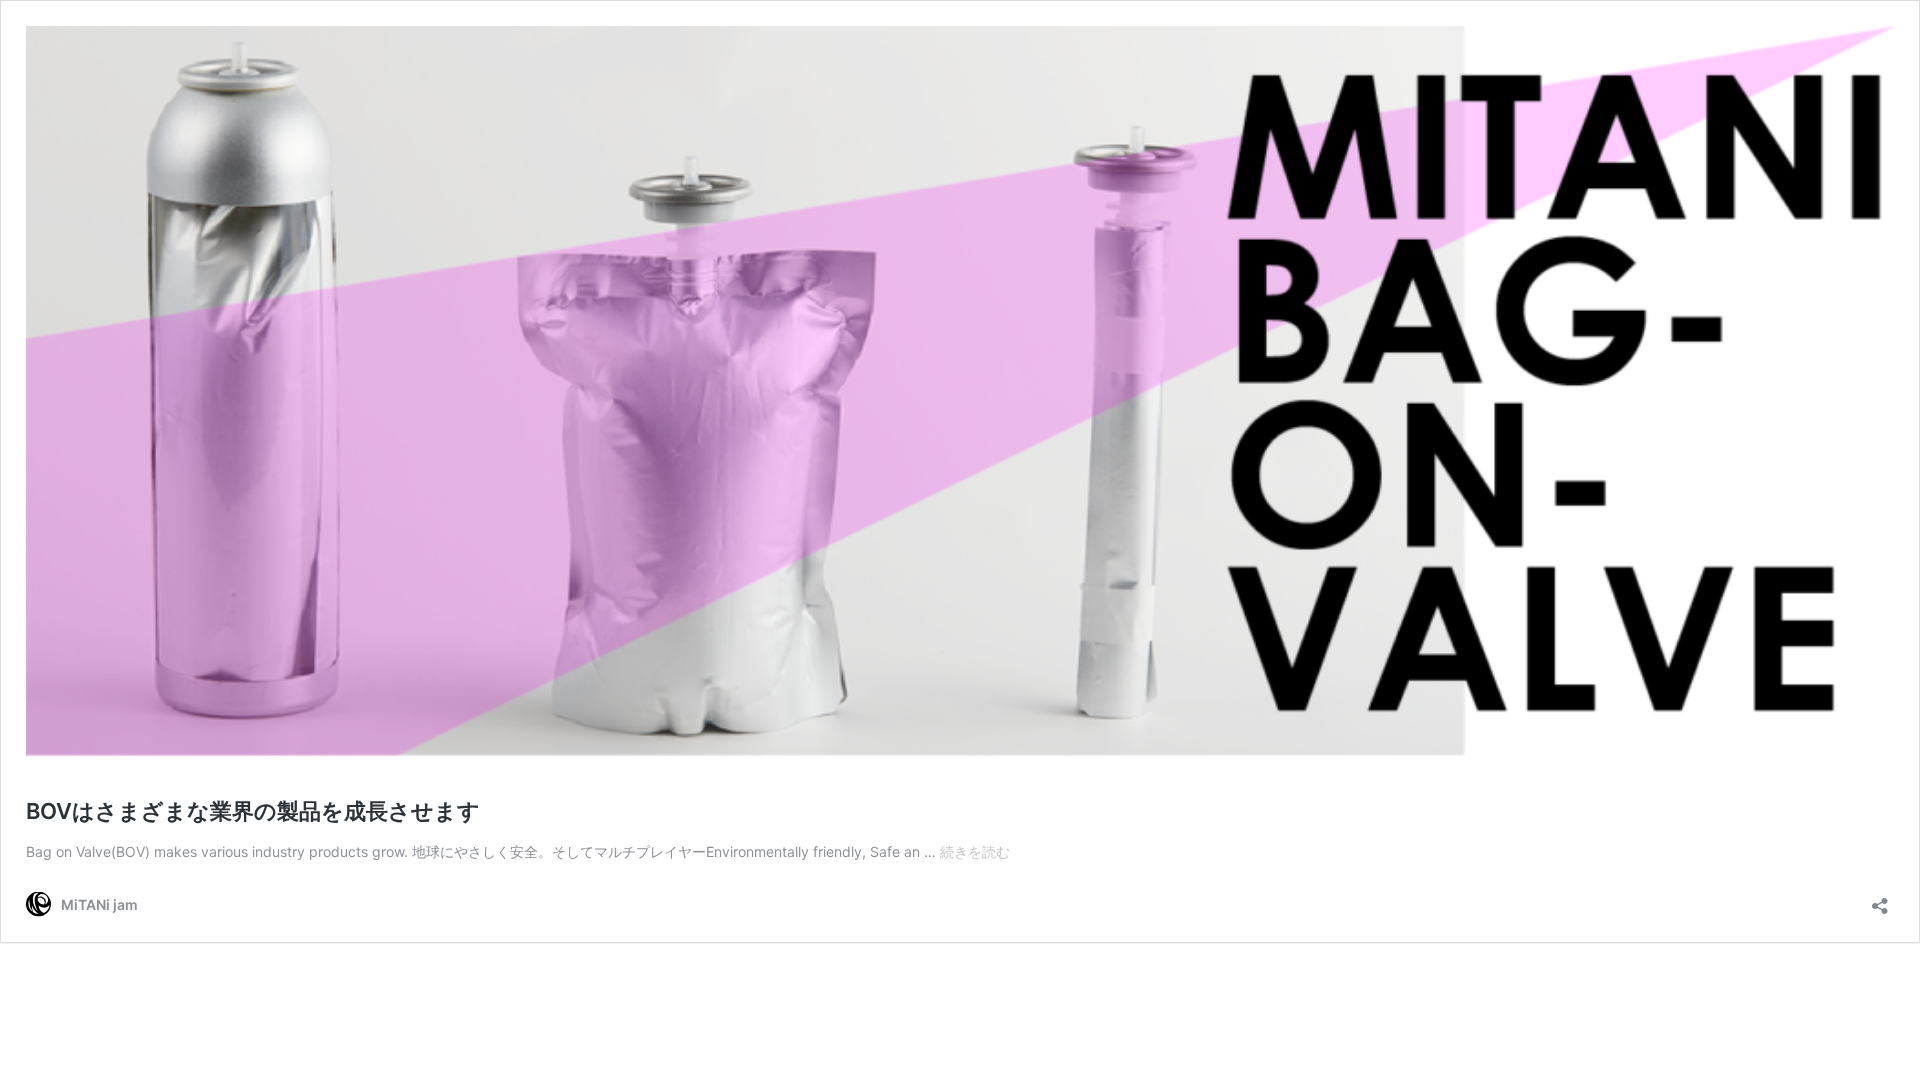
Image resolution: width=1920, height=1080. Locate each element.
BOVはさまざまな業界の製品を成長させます (253, 811)
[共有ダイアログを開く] (1880, 899)
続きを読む (975, 851)
